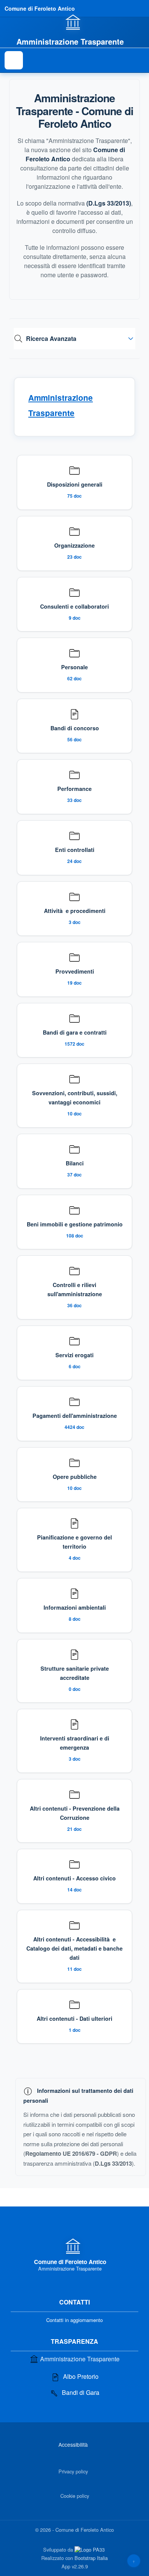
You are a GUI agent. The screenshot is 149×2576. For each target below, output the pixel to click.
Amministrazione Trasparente (80, 2359)
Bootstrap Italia (91, 2558)
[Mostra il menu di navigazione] (14, 60)
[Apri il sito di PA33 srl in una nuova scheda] (90, 2549)
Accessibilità (73, 2444)
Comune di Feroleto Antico (40, 8)
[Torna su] (134, 2561)
